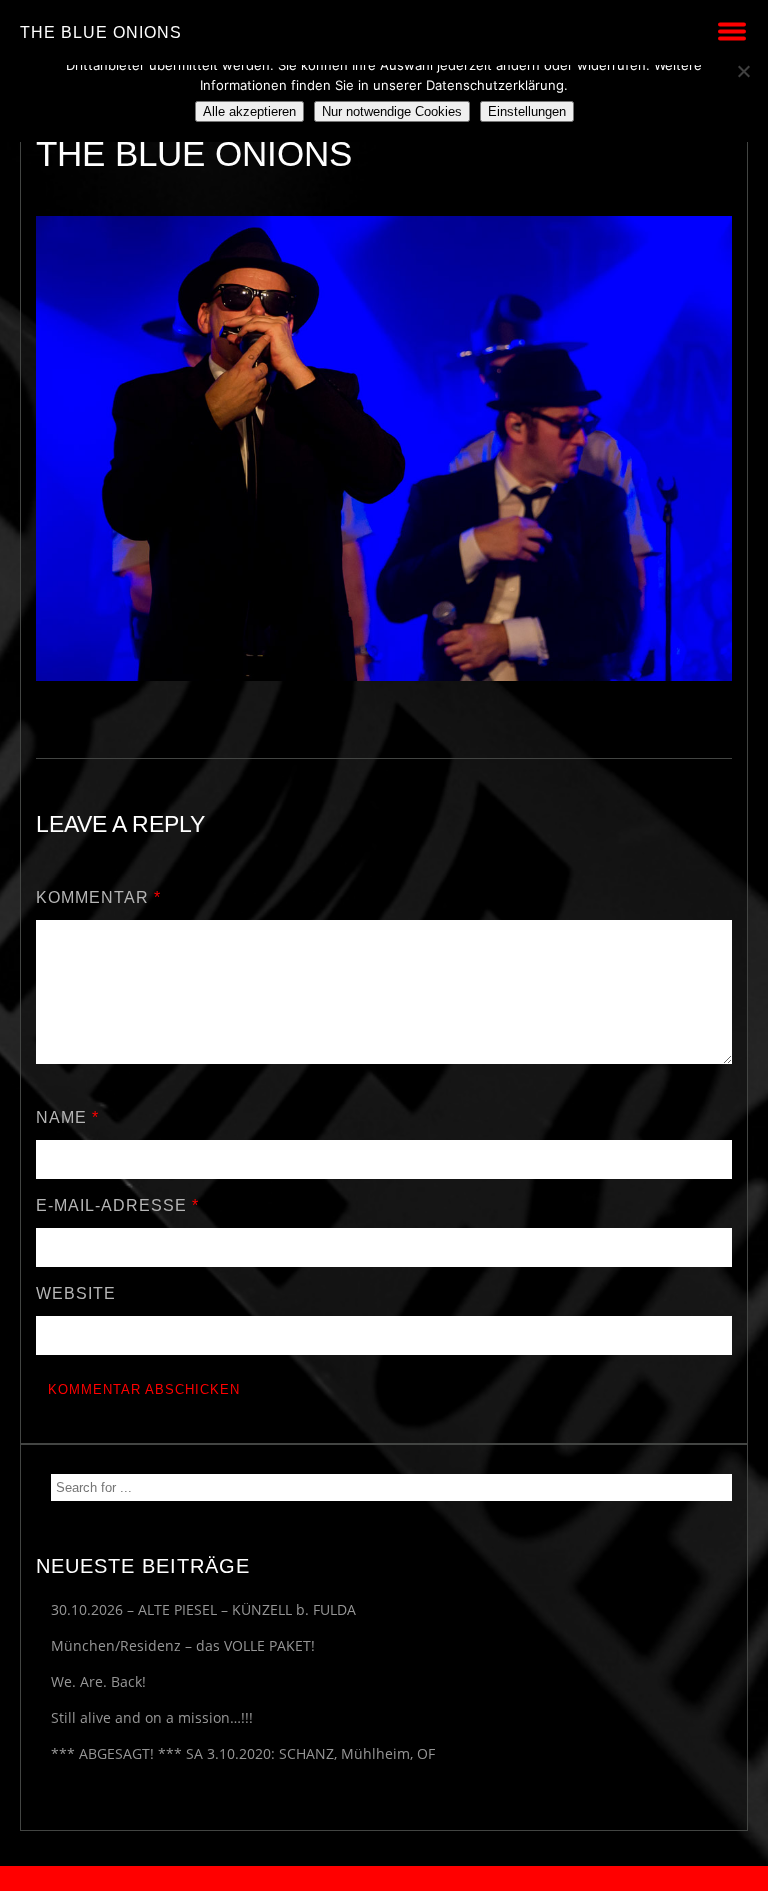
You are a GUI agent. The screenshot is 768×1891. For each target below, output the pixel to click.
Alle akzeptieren (249, 111)
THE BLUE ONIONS (101, 32)
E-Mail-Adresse (117, 1205)
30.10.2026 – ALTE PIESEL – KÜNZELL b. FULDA (203, 1609)
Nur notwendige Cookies (392, 111)
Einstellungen (527, 111)
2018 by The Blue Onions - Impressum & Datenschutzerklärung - (384, 1878)
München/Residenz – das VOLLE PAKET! (183, 1645)
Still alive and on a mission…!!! (152, 1717)
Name (67, 1117)
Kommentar (98, 897)
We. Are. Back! (98, 1681)
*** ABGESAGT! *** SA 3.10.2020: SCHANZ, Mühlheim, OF (243, 1753)
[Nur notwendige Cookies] (743, 71)
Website (76, 1293)
